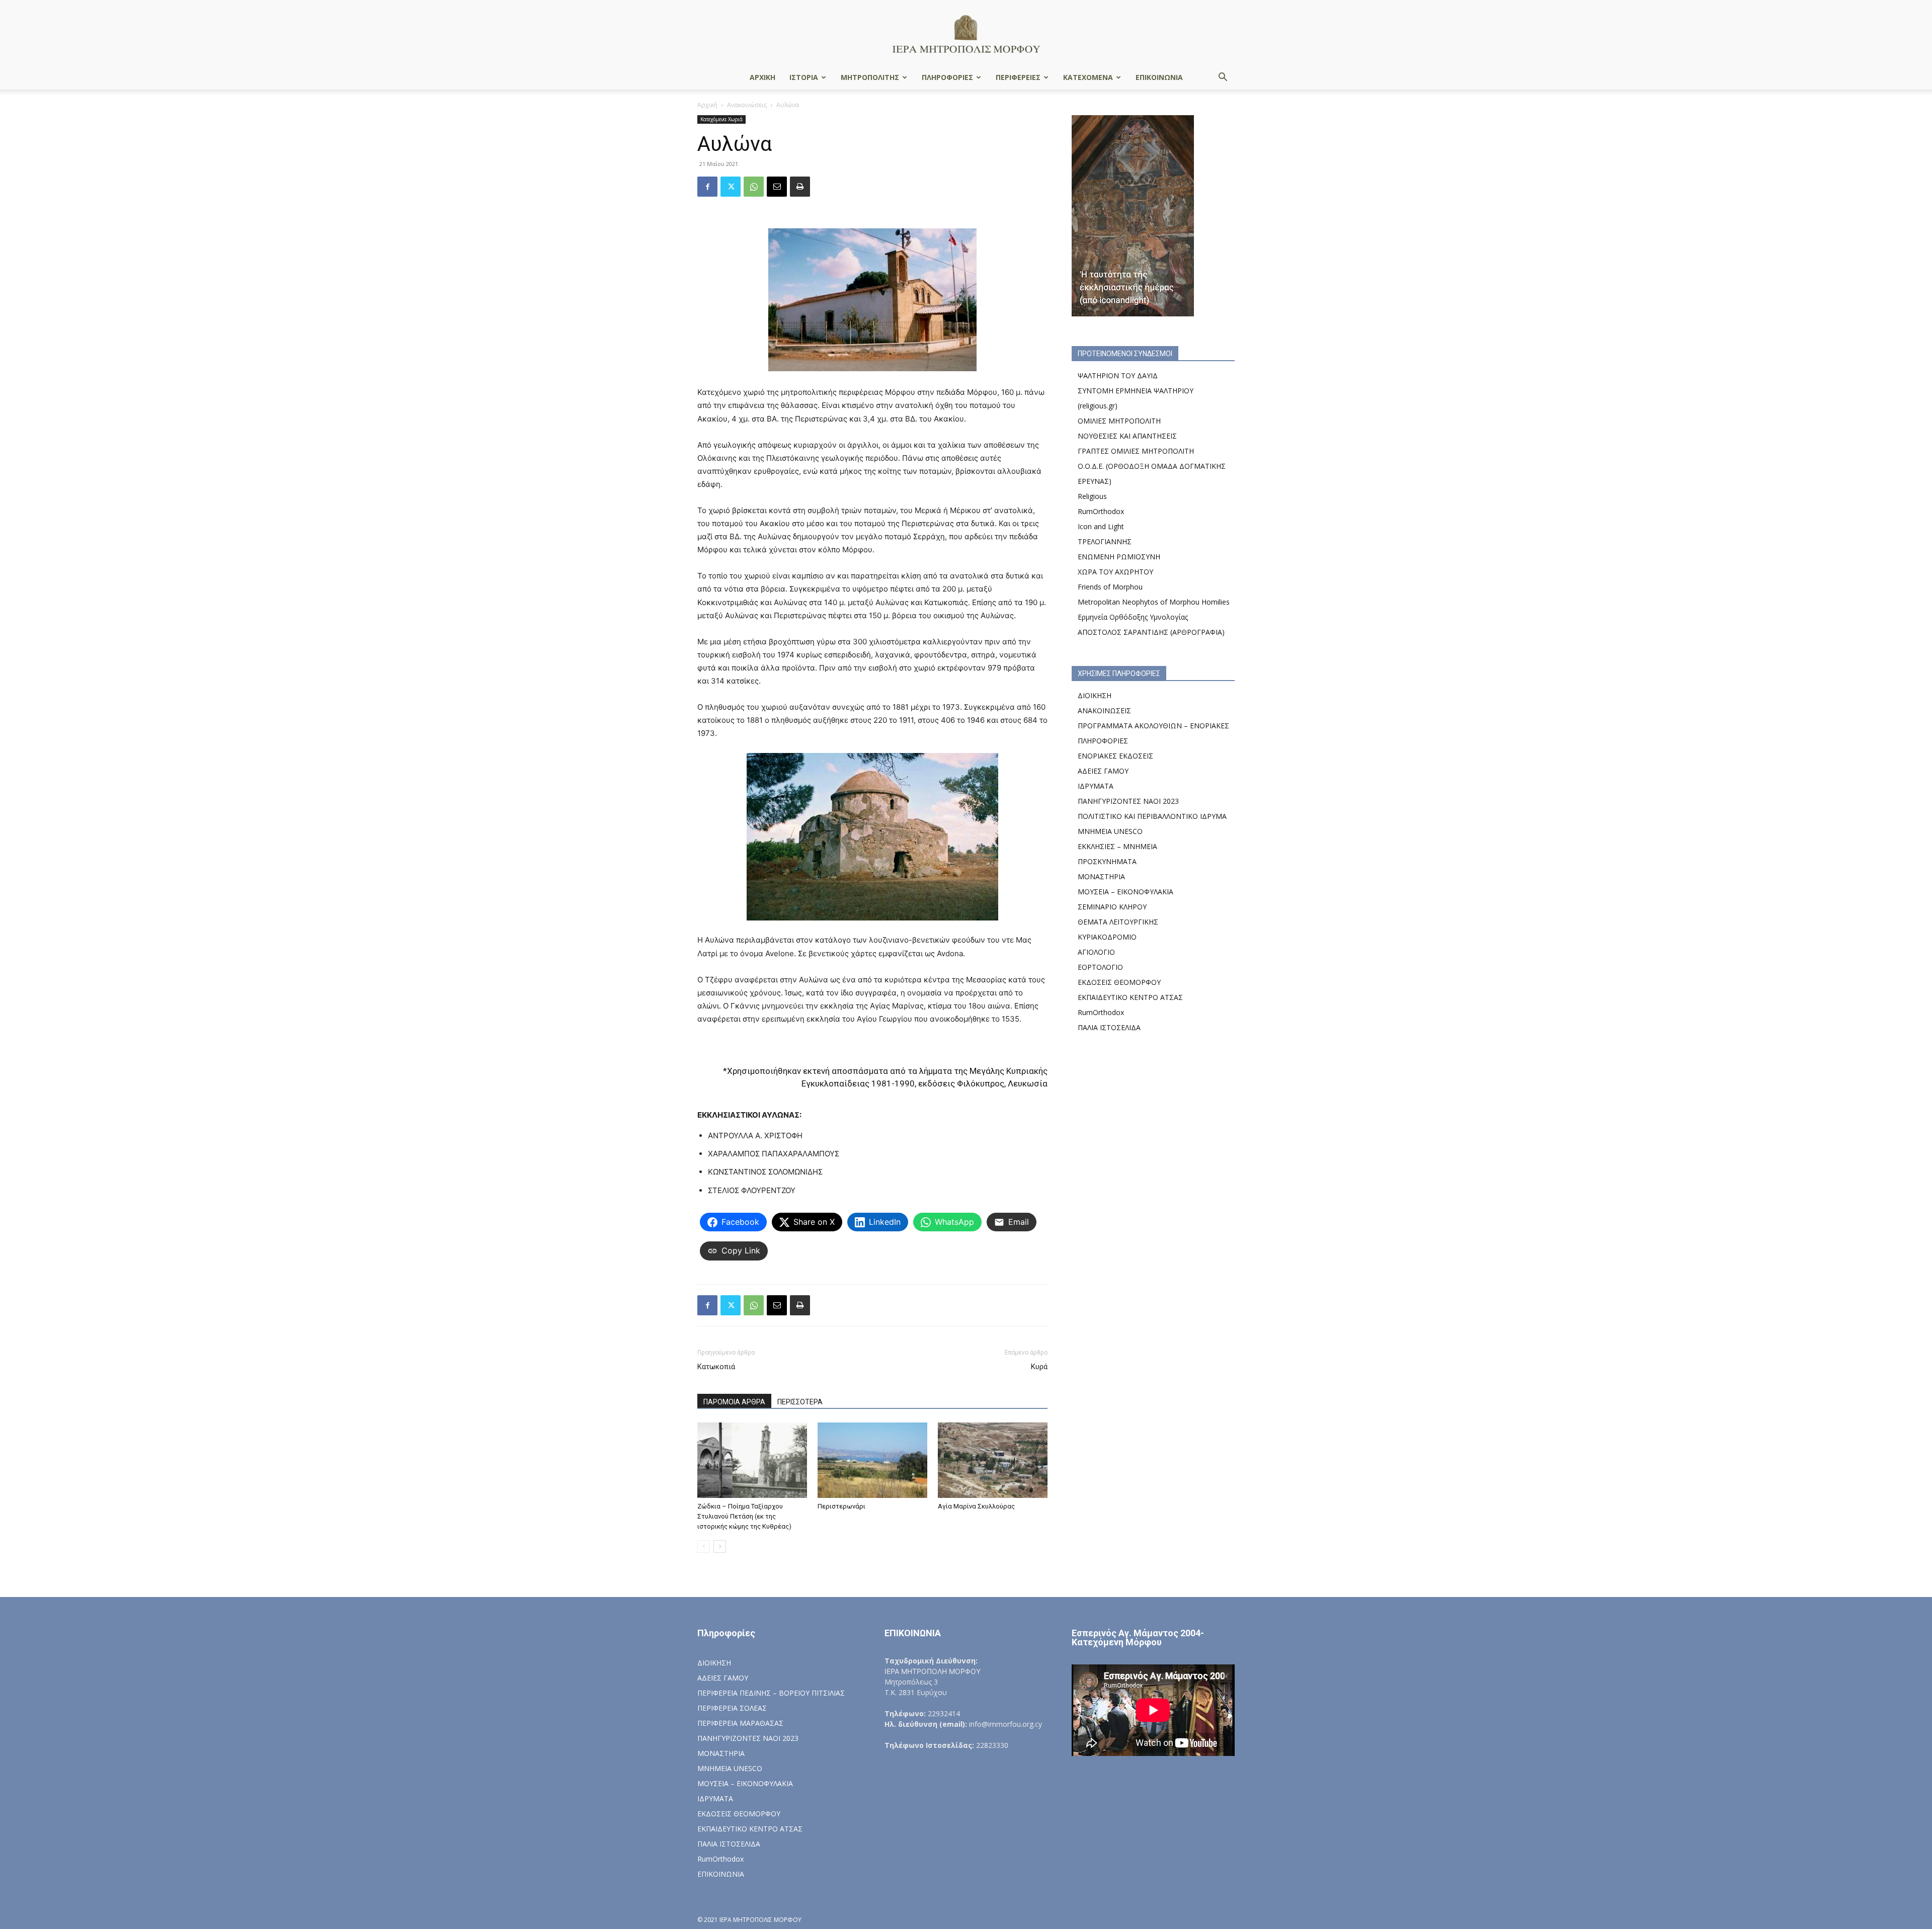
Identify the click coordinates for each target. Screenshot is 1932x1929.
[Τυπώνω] (800, 187)
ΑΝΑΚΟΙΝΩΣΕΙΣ (1104, 710)
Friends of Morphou (1110, 587)
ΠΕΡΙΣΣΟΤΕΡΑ (800, 1402)
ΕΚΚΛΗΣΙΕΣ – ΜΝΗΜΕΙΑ (1117, 846)
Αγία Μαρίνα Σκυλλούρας (976, 1506)
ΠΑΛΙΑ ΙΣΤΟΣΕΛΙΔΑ (1109, 1027)
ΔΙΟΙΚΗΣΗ (1095, 695)
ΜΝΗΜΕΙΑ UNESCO (1110, 831)
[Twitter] (731, 187)
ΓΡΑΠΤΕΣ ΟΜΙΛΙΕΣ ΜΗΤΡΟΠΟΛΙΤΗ (1136, 451)
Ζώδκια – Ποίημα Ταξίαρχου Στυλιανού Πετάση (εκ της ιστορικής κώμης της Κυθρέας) (744, 1516)
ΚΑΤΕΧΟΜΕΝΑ (1088, 77)
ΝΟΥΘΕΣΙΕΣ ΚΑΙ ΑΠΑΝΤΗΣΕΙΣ (1127, 436)
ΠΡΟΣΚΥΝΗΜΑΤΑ (1107, 861)
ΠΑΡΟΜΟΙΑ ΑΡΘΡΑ (734, 1402)
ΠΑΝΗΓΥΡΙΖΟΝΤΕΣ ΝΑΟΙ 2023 (1128, 801)
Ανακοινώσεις (747, 105)
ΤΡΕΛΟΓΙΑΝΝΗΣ (1105, 541)
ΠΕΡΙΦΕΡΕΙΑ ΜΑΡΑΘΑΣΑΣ (740, 1723)
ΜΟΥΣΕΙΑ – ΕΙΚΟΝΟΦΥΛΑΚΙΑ (1125, 892)
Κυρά (1039, 1367)
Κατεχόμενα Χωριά (721, 119)
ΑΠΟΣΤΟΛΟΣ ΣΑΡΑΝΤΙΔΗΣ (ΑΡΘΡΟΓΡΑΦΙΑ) (1151, 632)
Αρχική (707, 105)
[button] (1223, 78)
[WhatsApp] (754, 187)
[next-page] (720, 1546)
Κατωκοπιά (716, 1367)
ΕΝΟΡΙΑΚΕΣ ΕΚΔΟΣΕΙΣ (1115, 756)
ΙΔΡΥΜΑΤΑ (1096, 786)
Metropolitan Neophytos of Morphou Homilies (1154, 602)
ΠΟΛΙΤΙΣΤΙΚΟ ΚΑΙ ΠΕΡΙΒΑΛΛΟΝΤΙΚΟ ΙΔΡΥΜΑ (1152, 816)
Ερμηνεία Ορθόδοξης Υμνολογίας (1133, 617)
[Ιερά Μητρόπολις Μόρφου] (966, 33)
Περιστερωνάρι (841, 1506)
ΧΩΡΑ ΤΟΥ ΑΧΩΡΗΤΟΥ (1115, 572)
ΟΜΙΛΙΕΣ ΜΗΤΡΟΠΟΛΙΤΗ (1119, 421)
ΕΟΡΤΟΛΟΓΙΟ (1100, 967)
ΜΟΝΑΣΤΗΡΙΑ (1101, 876)
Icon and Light (1101, 526)
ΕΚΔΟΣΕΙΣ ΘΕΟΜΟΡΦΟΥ (1119, 982)
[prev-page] (704, 1546)
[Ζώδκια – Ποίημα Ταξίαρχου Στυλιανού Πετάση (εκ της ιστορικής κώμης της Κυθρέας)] (752, 1460)
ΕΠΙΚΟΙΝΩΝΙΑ (1159, 77)
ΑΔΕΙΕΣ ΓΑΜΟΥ (1103, 771)
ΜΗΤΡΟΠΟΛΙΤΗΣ (870, 77)
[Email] (777, 187)
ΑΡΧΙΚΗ (762, 77)
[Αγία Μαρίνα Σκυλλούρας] (993, 1460)
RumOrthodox (1101, 511)
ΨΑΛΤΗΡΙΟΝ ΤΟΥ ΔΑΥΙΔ (1118, 375)
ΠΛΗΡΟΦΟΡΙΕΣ (947, 77)
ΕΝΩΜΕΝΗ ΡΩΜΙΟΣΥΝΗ (1119, 557)
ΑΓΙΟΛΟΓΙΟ (1096, 952)
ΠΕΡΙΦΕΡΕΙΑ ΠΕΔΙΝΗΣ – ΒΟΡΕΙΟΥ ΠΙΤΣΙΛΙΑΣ (771, 1693)
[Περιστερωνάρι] (872, 1460)
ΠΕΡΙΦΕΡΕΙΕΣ (1018, 77)
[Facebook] (707, 187)
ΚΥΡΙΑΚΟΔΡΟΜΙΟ (1107, 937)
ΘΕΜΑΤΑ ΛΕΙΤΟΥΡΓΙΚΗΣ (1118, 922)
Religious (1092, 496)
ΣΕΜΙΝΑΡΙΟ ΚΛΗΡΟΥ (1112, 907)
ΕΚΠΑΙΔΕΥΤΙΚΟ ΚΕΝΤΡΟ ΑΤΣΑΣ (1130, 997)
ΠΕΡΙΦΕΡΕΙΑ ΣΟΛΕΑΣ (732, 1708)
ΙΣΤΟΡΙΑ (804, 77)
